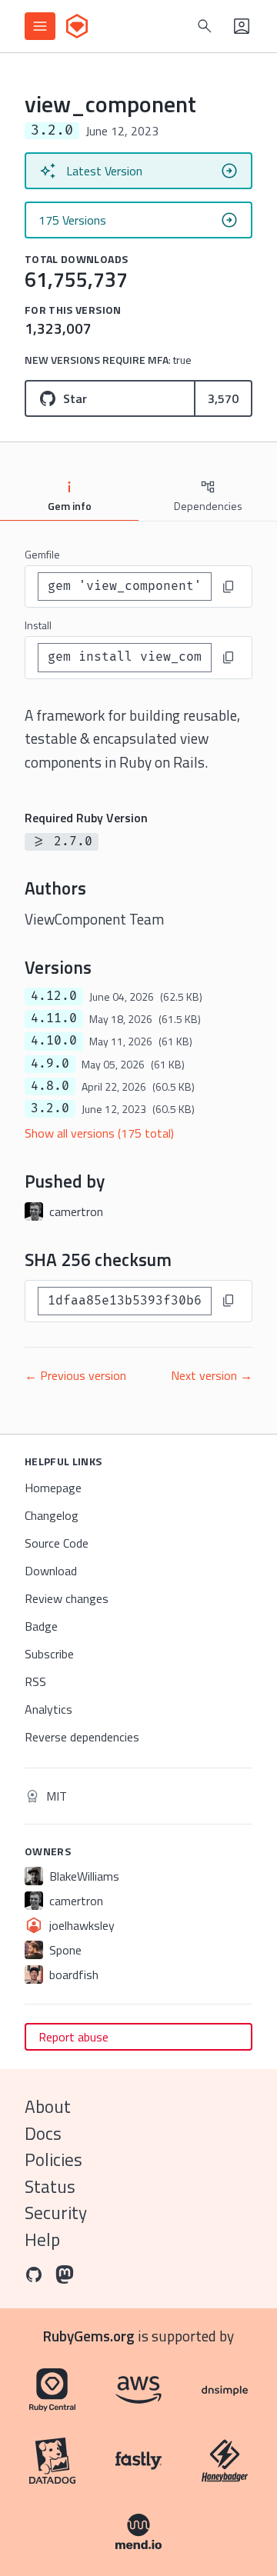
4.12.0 (54, 996)
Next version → (212, 1375)
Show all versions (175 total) (99, 1133)
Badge (41, 1626)
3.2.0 (50, 1108)
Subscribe (49, 1654)
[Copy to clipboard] (229, 587)
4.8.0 (50, 1086)
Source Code (57, 1543)
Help (42, 2239)
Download (51, 1571)
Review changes (67, 1598)
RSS (35, 1681)
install (38, 625)
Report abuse (73, 2037)
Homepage (53, 1488)
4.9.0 (50, 1064)
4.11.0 (54, 1018)
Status (50, 2186)
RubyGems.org (89, 2336)
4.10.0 (54, 1041)
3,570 (223, 398)
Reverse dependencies (82, 1737)
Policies (53, 2159)
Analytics (48, 1709)
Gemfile (42, 554)
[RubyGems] (77, 26)
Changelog (52, 1515)
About (48, 2106)
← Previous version (75, 1375)
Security (56, 2213)
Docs (43, 2133)
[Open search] (205, 26)
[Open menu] (40, 26)
